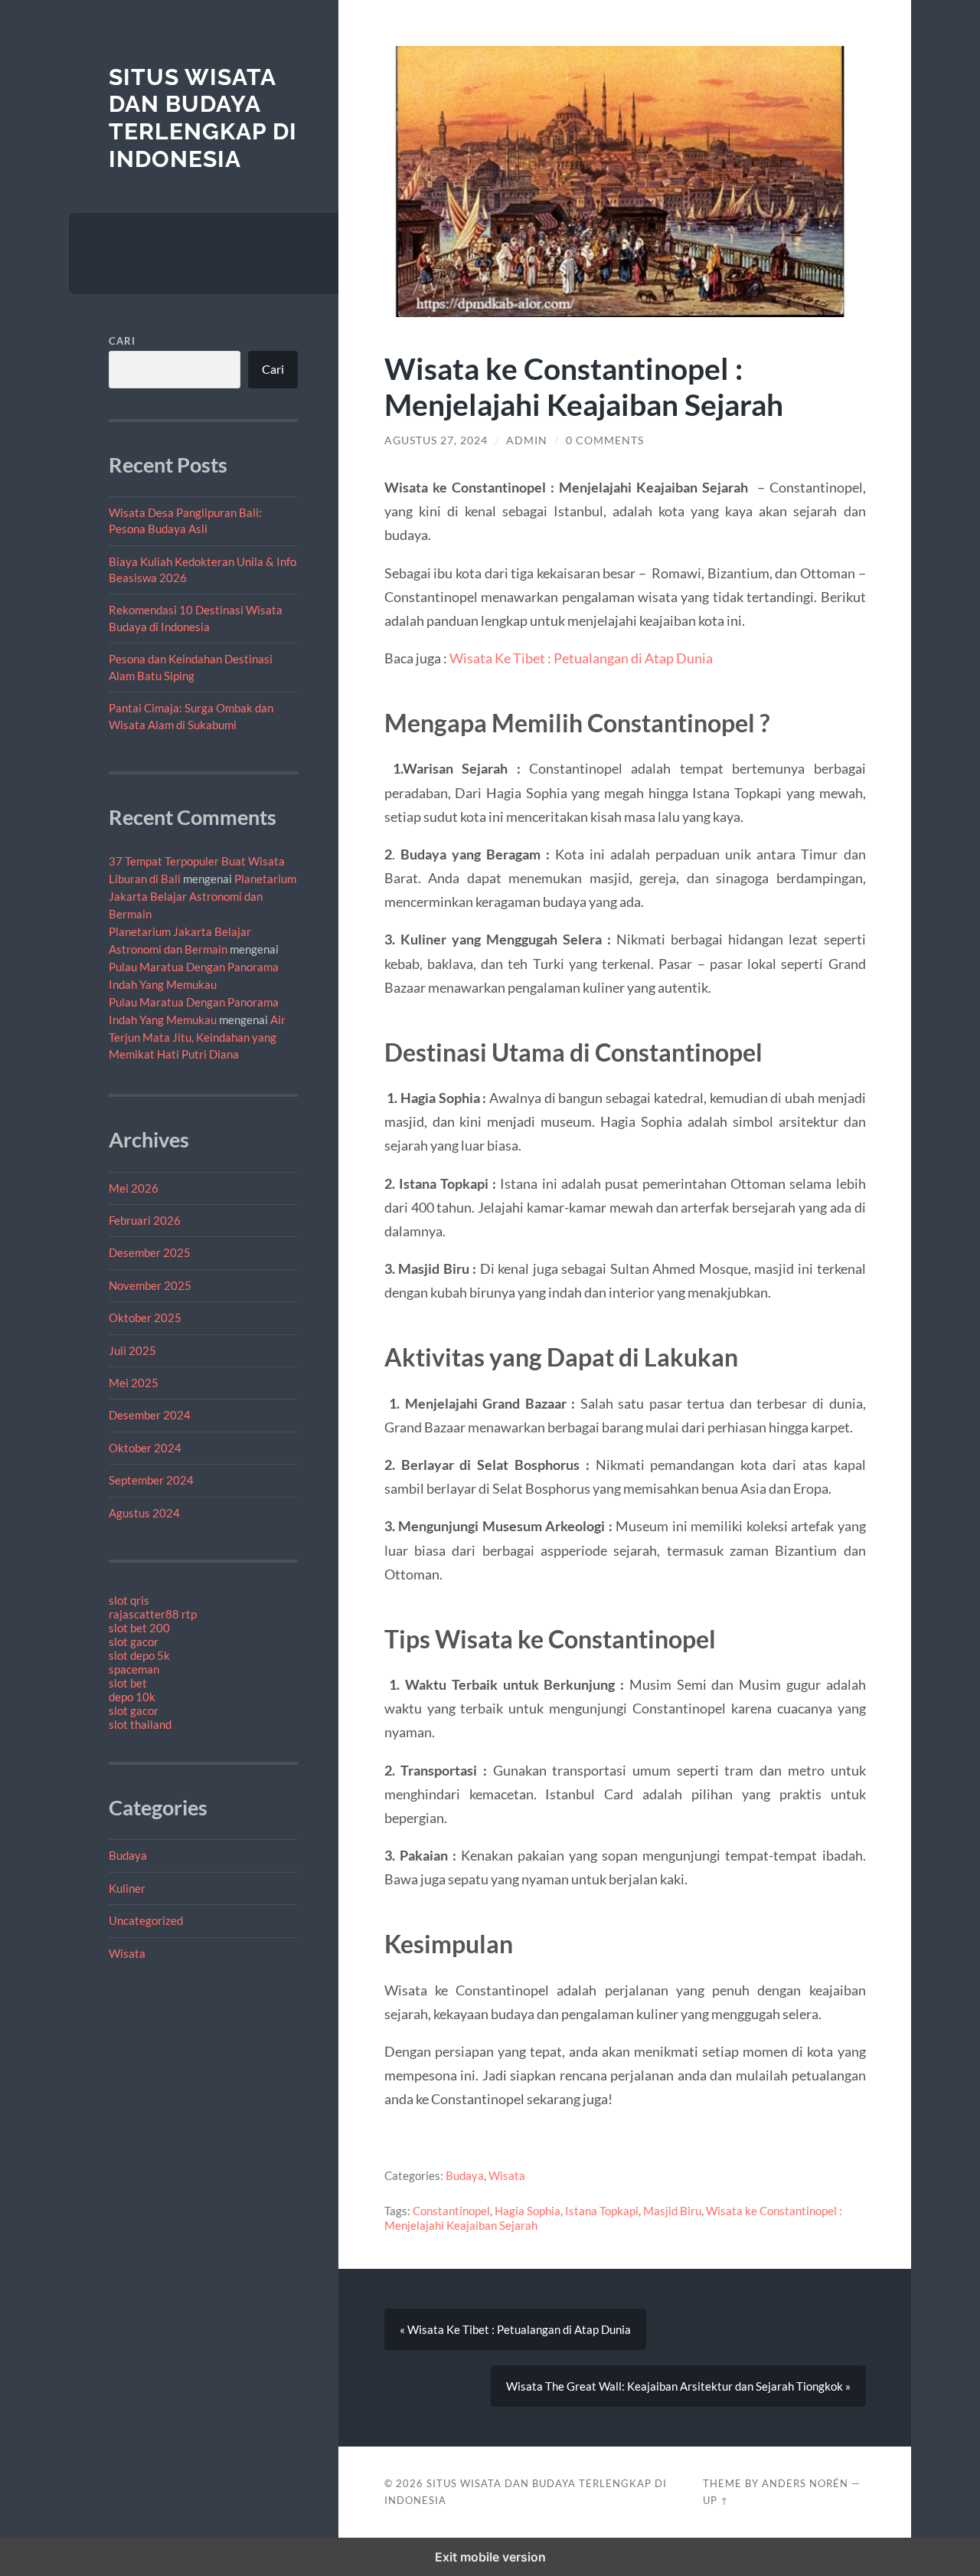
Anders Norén (805, 2483)
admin (527, 440)
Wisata (127, 1953)
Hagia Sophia (528, 2211)
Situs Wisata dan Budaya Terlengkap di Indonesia (203, 118)
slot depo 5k (139, 1655)
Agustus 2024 (144, 1513)
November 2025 (150, 1285)
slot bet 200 (139, 1628)
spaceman (134, 1669)
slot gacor (134, 1642)
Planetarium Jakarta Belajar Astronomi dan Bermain (203, 896)
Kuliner (127, 1888)
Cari (122, 341)
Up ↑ (716, 2500)
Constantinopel (451, 2211)
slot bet (128, 1683)
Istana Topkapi (602, 2211)
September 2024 (151, 1480)
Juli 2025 (132, 1350)
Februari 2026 (145, 1220)
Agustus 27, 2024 (436, 440)
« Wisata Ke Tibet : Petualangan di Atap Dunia (515, 2329)
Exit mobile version (490, 2557)
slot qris (129, 1600)
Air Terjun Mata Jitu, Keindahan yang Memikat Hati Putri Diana (197, 1037)
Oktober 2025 (145, 1317)
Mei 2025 (134, 1383)
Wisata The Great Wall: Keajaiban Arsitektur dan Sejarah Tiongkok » (678, 2386)
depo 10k (132, 1697)
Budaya (128, 1855)
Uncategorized (146, 1920)
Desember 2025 (150, 1252)
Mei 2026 (134, 1188)
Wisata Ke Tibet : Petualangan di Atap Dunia (581, 658)
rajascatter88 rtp (153, 1614)
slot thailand (140, 1724)
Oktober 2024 (145, 1448)
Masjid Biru (672, 2211)
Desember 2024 (150, 1415)
